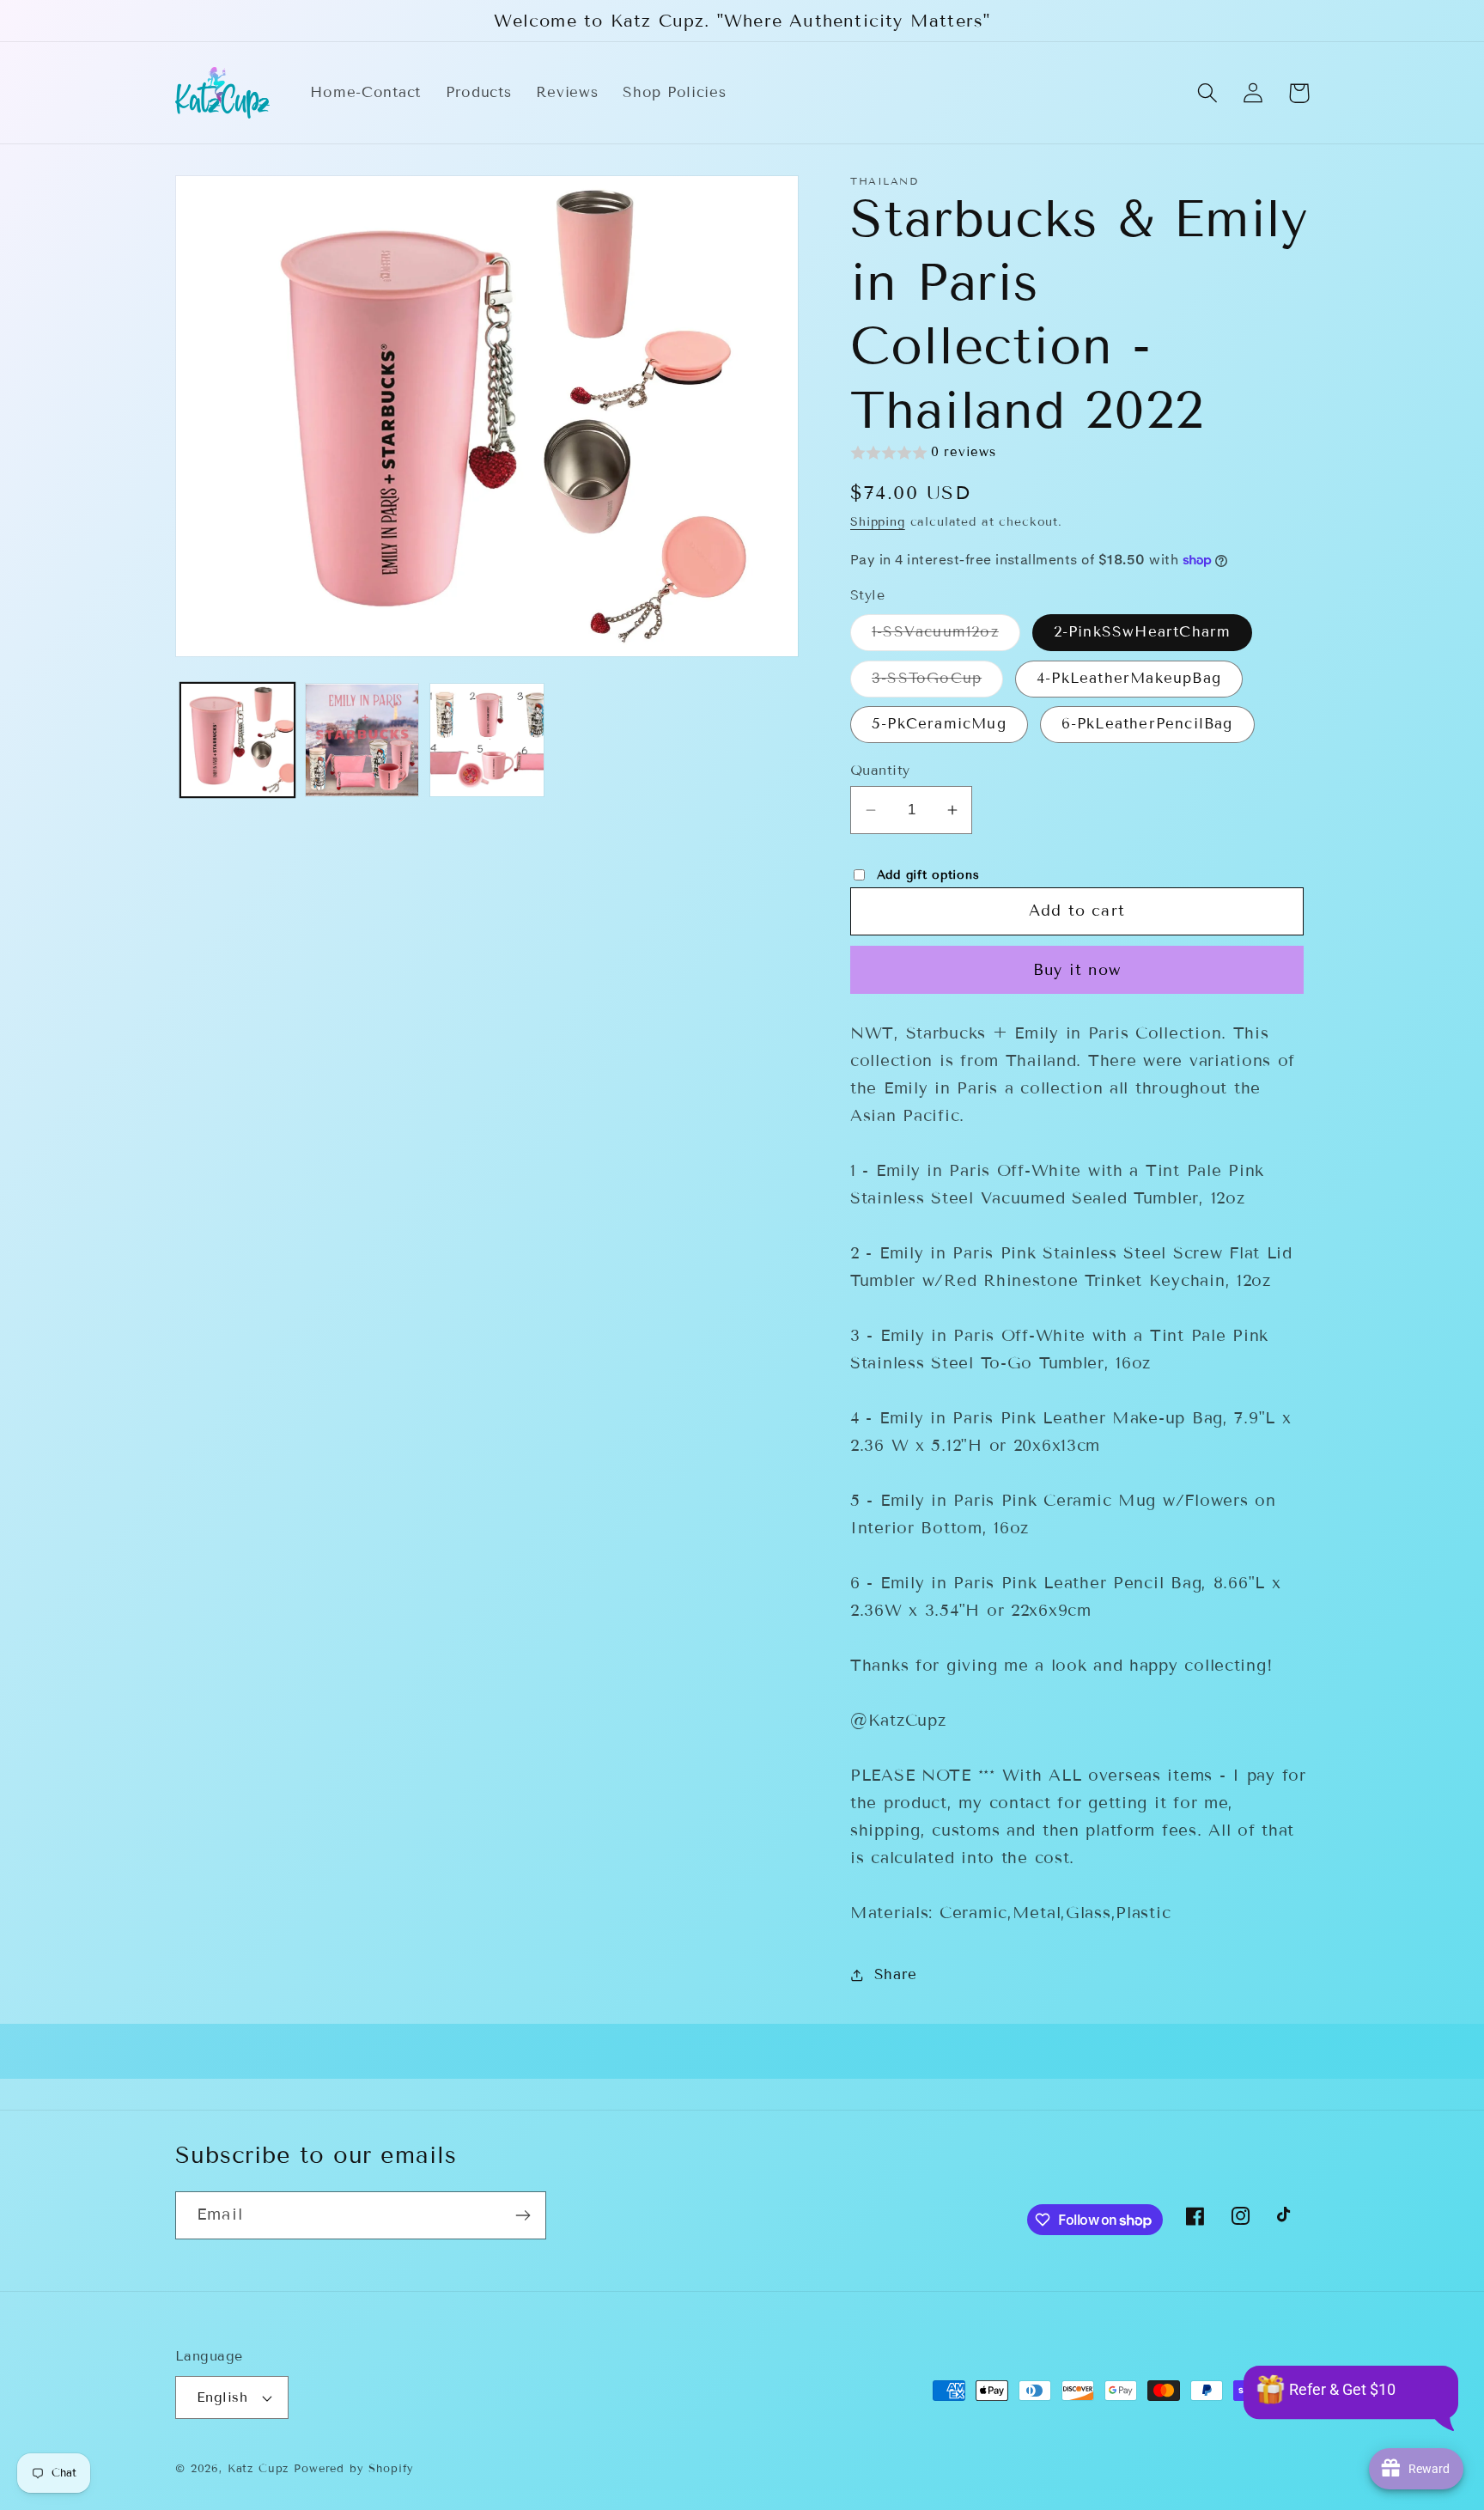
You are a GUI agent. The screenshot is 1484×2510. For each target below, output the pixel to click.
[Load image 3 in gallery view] (487, 740)
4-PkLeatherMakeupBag (1129, 678)
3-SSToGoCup (937, 683)
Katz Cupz (258, 2469)
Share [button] (896, 1974)
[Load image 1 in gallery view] (237, 740)
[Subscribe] (523, 2215)
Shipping (878, 522)
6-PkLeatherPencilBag (1147, 724)
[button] (1208, 93)
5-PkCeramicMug (939, 724)
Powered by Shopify (354, 2469)
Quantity (880, 770)
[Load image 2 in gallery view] (362, 740)
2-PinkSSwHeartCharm (1143, 632)
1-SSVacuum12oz (946, 637)
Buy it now (1077, 970)
